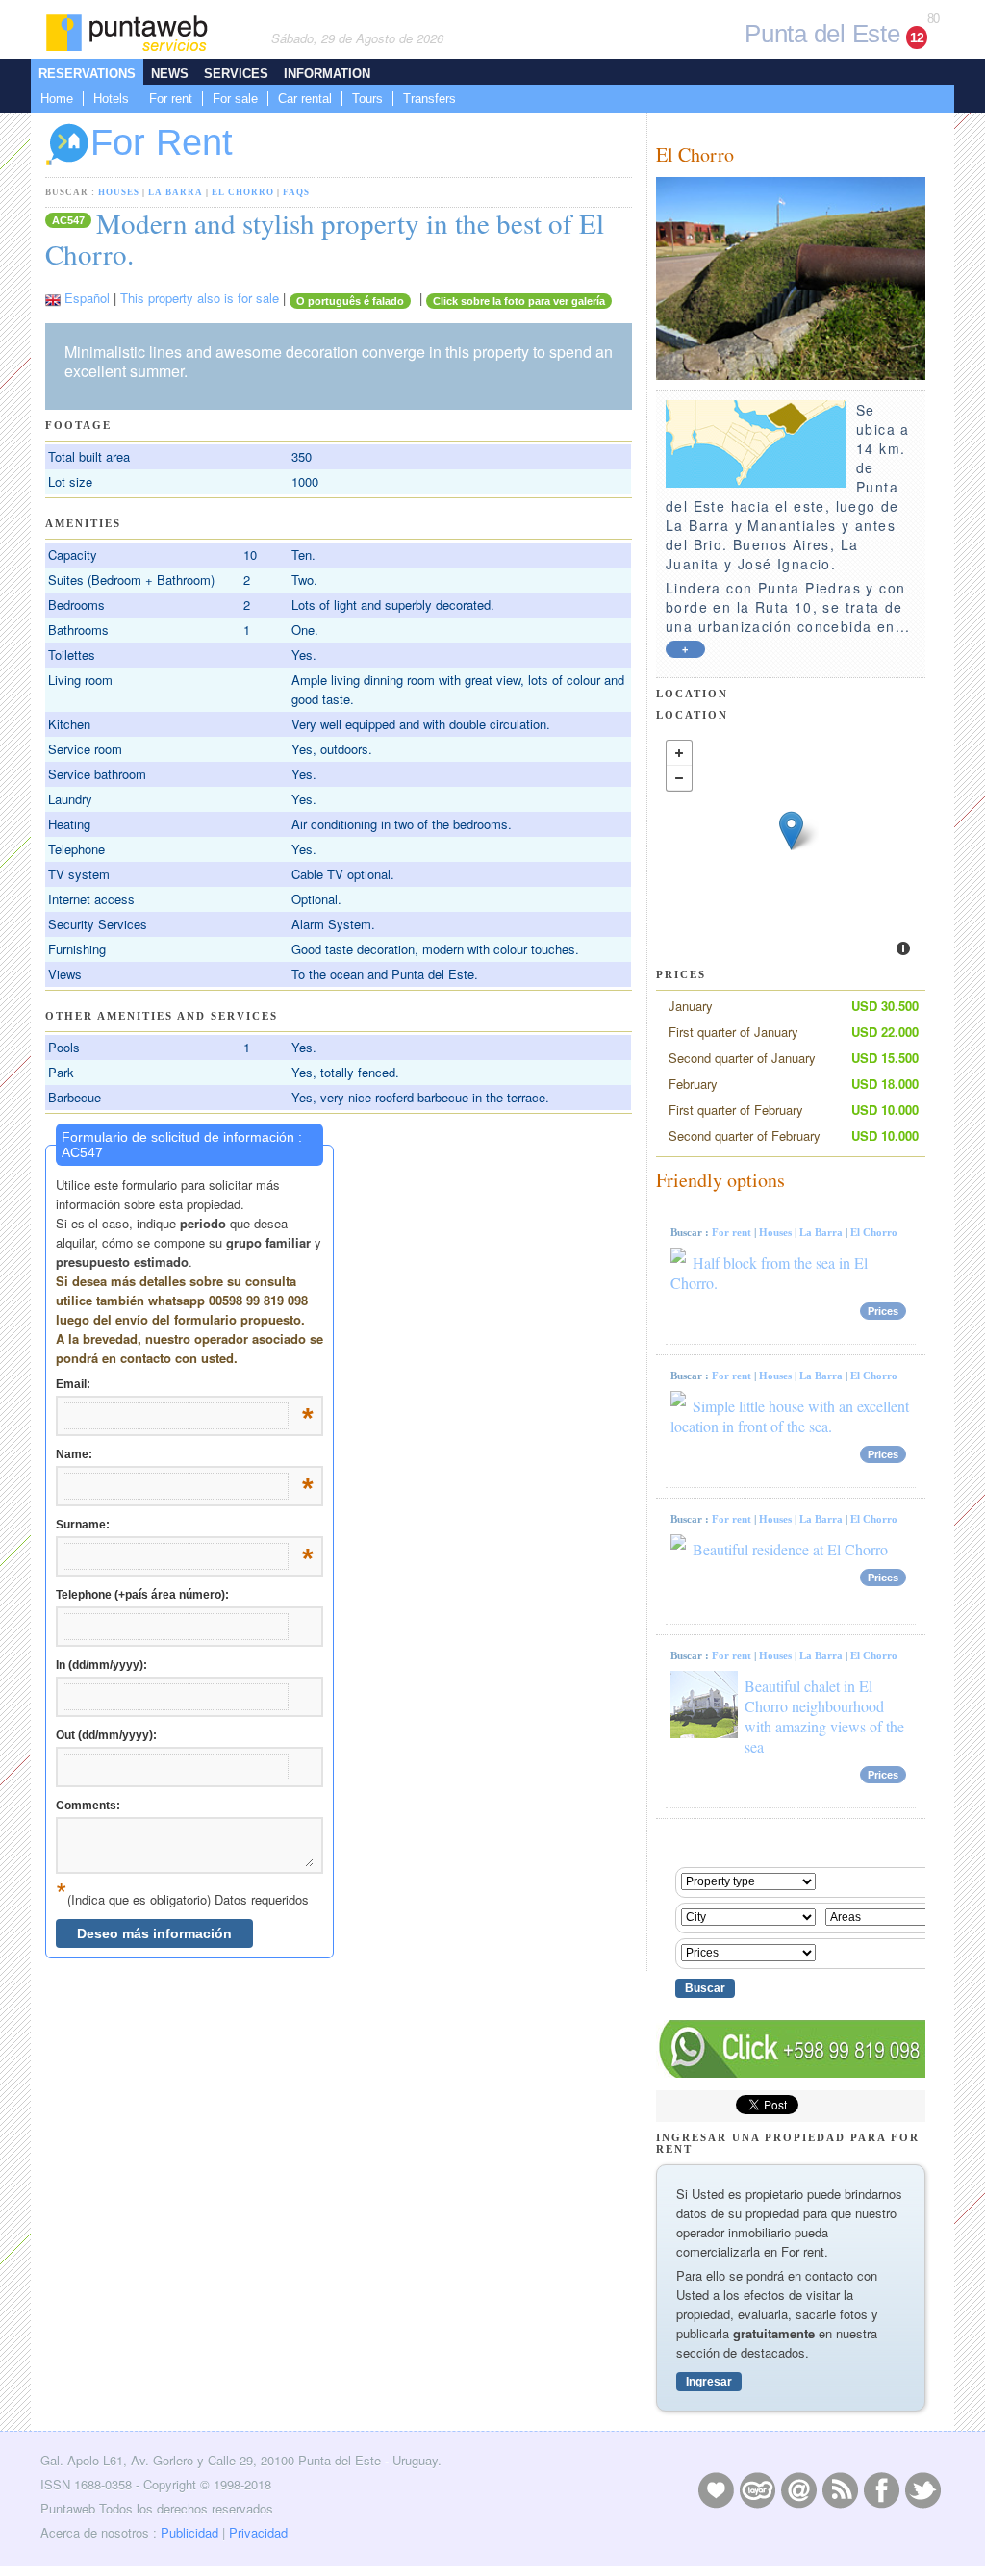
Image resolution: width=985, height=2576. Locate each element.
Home (57, 99)
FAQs (296, 192)
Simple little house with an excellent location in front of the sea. (790, 1416)
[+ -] (791, 850)
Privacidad (258, 2532)
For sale (235, 99)
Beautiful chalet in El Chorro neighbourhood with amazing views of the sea (824, 1716)
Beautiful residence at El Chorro (790, 1549)
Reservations (87, 74)
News (170, 74)
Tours (367, 99)
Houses (119, 192)
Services (236, 74)
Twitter (922, 2489)
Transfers (429, 99)
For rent (171, 99)
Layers (757, 2489)
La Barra (176, 192)
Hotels (111, 99)
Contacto (798, 2489)
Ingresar (709, 2382)
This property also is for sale (200, 298)
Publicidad (189, 2532)
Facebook (881, 2489)
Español (87, 298)
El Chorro (243, 192)
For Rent (162, 142)
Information (327, 74)
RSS (840, 2489)
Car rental (305, 99)
